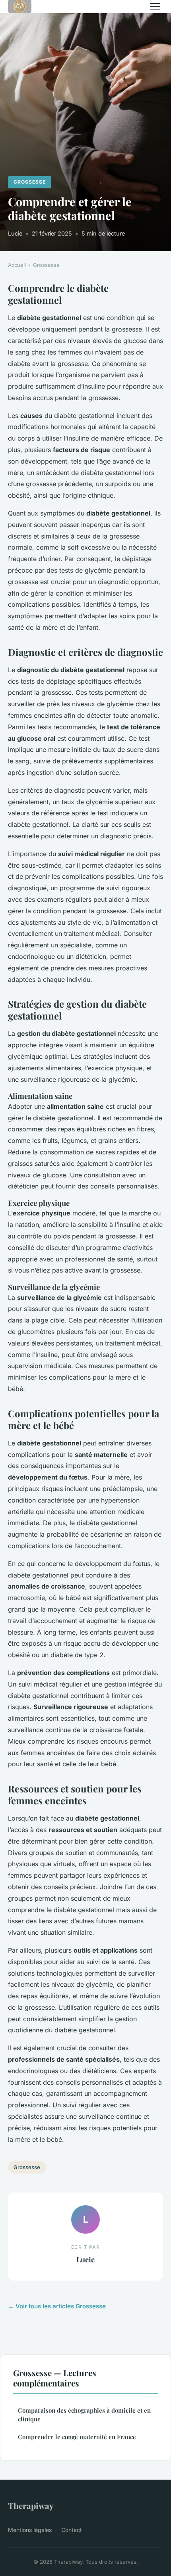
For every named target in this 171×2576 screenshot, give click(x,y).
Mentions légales (30, 2530)
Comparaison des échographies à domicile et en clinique (84, 2414)
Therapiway (31, 2505)
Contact (72, 2530)
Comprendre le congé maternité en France (77, 2437)
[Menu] (155, 6)
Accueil (17, 265)
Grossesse (30, 182)
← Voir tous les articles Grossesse (57, 2306)
